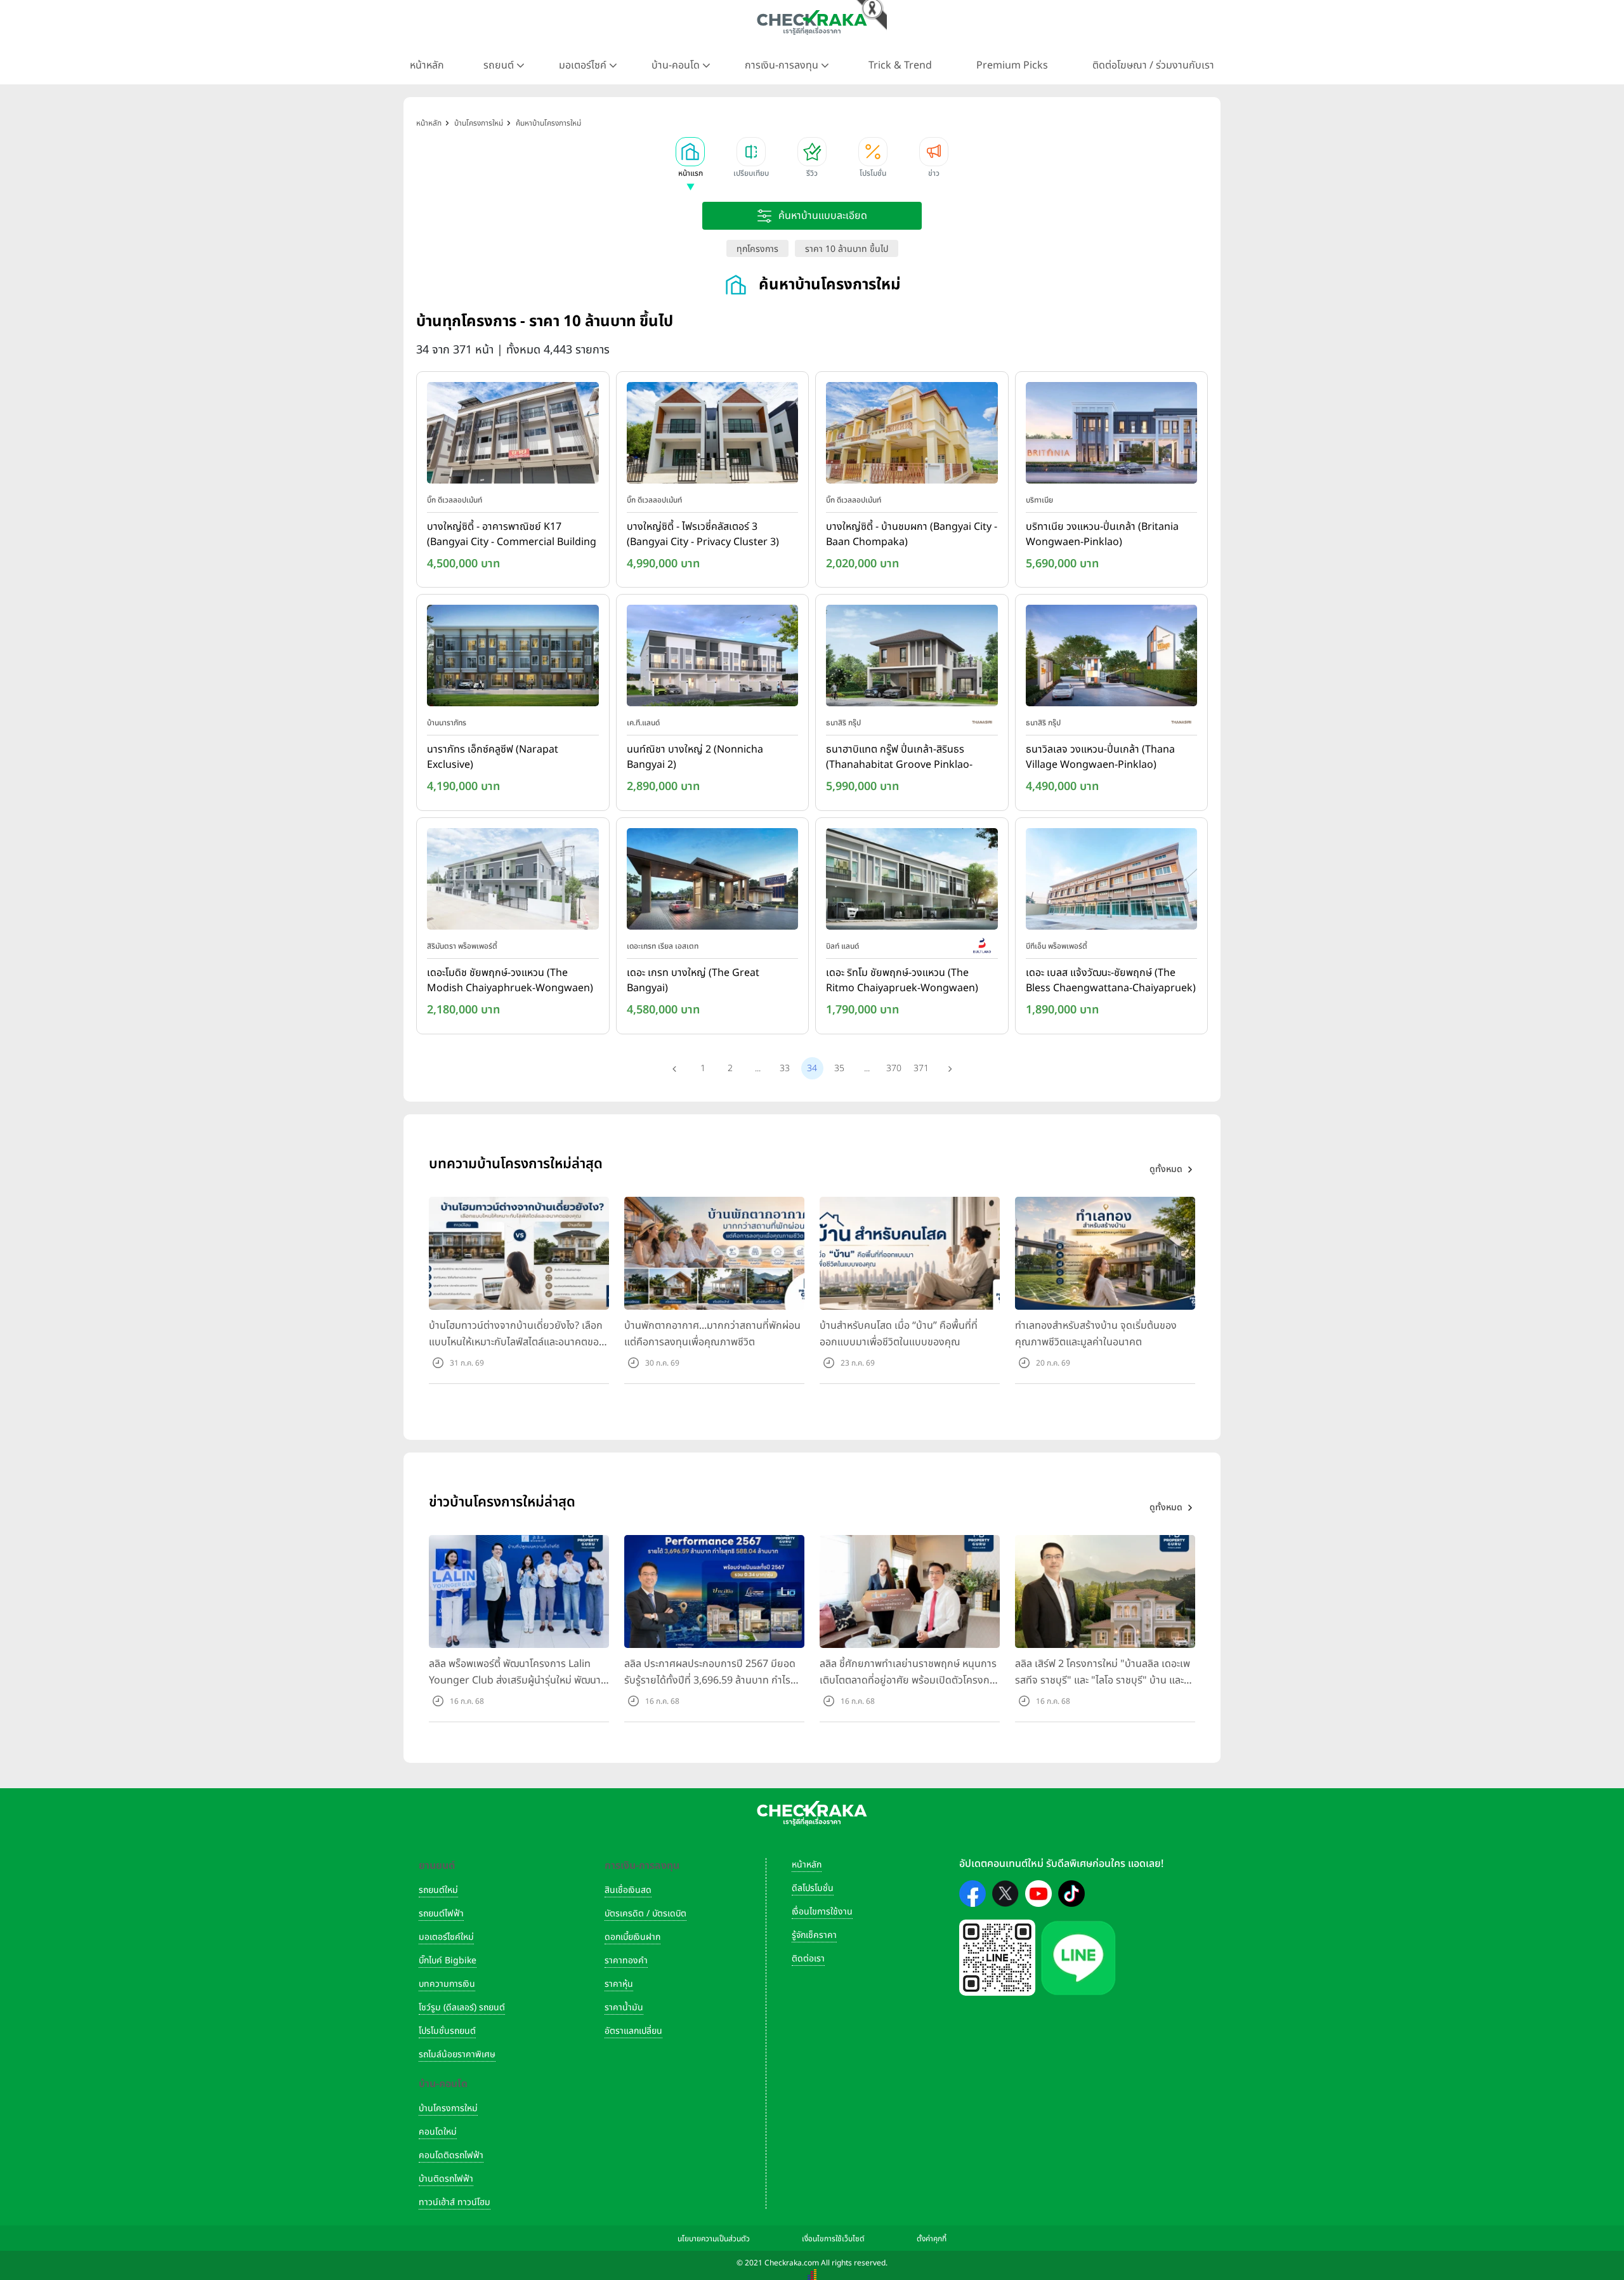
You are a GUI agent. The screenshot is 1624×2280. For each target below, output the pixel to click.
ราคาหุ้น (619, 1984)
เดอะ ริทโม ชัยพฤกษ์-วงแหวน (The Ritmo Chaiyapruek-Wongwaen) (902, 980)
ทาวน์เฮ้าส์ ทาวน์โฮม (455, 2202)
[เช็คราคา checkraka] (812, 22)
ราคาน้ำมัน (624, 2007)
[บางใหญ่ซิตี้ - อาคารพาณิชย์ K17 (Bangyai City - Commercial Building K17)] (513, 435)
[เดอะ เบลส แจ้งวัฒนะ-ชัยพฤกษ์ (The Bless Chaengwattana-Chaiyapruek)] (1112, 881)
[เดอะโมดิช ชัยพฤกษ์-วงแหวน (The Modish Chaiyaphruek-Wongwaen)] (513, 881)
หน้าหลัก (427, 65)
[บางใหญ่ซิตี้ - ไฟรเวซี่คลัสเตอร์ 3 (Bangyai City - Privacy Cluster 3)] (713, 435)
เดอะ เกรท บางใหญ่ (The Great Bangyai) (693, 980)
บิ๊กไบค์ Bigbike (448, 1960)
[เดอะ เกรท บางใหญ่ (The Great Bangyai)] (713, 881)
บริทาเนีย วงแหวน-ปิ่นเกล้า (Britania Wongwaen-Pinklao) (1102, 534)
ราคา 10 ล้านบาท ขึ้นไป (847, 249)
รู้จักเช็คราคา (814, 1935)
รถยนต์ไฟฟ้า (441, 1914)
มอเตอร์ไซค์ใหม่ (446, 1937)
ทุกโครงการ (757, 249)
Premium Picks (1012, 65)
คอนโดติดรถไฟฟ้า (451, 2155)
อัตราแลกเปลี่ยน (633, 2031)
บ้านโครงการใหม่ (448, 2108)
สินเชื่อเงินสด (628, 1890)
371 (921, 1068)
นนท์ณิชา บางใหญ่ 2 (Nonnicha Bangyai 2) (695, 757)
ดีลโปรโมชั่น (813, 1888)
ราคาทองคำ (626, 1960)
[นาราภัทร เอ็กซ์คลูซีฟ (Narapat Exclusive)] (513, 659)
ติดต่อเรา (808, 1959)
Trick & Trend (900, 65)
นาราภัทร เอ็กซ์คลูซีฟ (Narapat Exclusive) (493, 757)
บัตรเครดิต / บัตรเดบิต (645, 1914)
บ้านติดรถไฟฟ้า (446, 2179)
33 (785, 1068)
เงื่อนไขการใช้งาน (822, 1912)
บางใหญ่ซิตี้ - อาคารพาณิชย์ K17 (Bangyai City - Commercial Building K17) (512, 535)
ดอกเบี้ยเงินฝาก (632, 1937)
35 (839, 1068)
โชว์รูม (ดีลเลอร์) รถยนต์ (462, 2007)
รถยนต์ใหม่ (438, 1890)
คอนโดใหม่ (438, 2132)
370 (894, 1068)
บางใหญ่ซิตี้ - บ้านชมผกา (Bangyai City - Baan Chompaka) (912, 534)
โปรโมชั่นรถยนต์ (447, 2031)
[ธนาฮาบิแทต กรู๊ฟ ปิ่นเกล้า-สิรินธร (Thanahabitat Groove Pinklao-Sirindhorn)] (912, 659)
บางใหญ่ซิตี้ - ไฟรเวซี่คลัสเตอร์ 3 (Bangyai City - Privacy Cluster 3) (703, 534)
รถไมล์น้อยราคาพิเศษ (457, 2054)
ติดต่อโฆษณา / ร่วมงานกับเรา (1153, 65)
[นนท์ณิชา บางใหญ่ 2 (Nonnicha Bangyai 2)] (713, 659)
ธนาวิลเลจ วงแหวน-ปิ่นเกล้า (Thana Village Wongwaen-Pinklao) (1100, 757)
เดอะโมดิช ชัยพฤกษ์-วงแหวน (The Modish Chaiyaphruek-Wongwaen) (510, 980)
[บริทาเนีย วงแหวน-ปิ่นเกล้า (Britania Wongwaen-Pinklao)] (1112, 435)
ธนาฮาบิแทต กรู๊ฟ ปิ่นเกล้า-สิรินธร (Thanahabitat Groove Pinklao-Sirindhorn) (899, 758)
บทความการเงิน (447, 1984)
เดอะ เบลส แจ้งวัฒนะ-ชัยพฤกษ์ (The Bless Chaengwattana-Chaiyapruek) (1111, 980)
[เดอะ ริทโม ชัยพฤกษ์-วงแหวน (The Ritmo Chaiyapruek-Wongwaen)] (912, 881)
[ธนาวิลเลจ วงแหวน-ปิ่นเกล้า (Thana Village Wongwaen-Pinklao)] (1112, 659)
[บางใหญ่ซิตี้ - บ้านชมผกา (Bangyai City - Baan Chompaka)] (912, 435)
